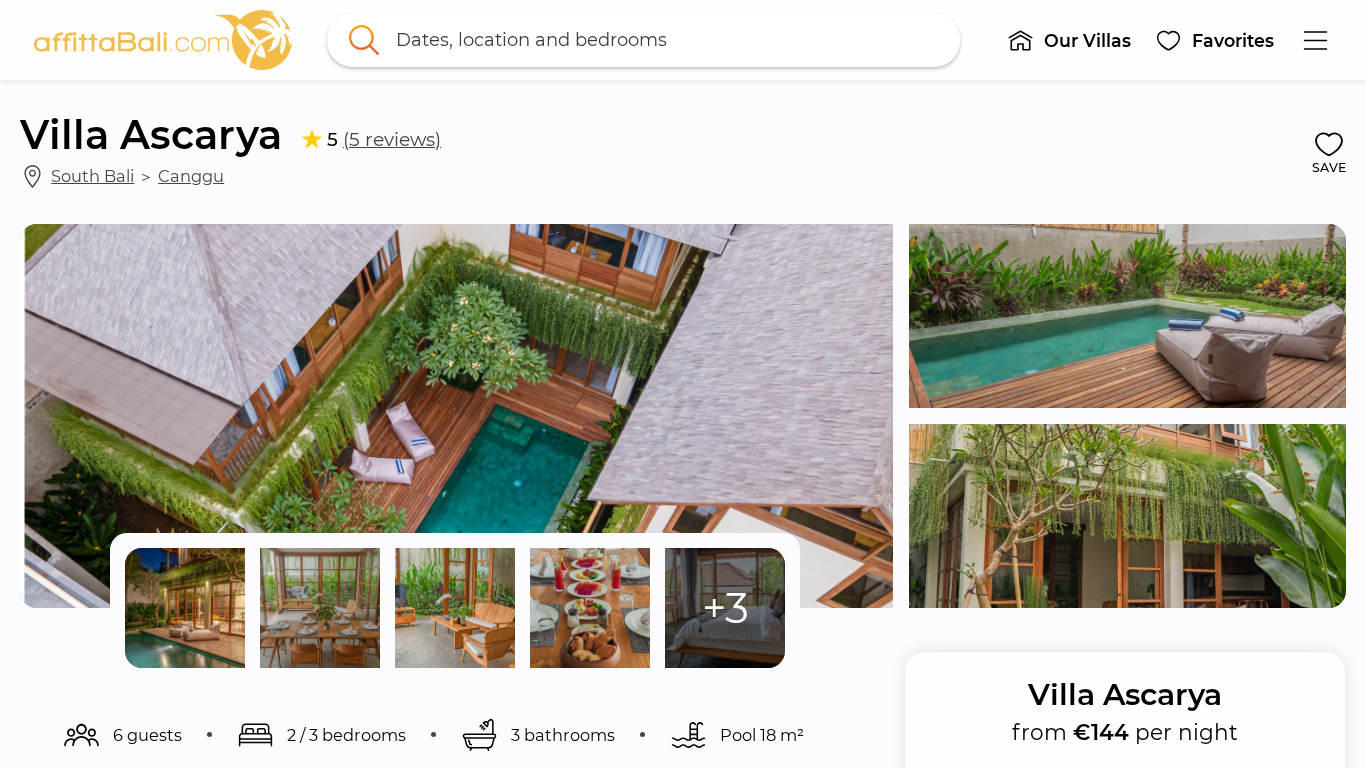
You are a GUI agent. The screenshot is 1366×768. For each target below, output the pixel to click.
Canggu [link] (191, 176)
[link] (163, 40)
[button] (1069, 40)
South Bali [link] (92, 176)
